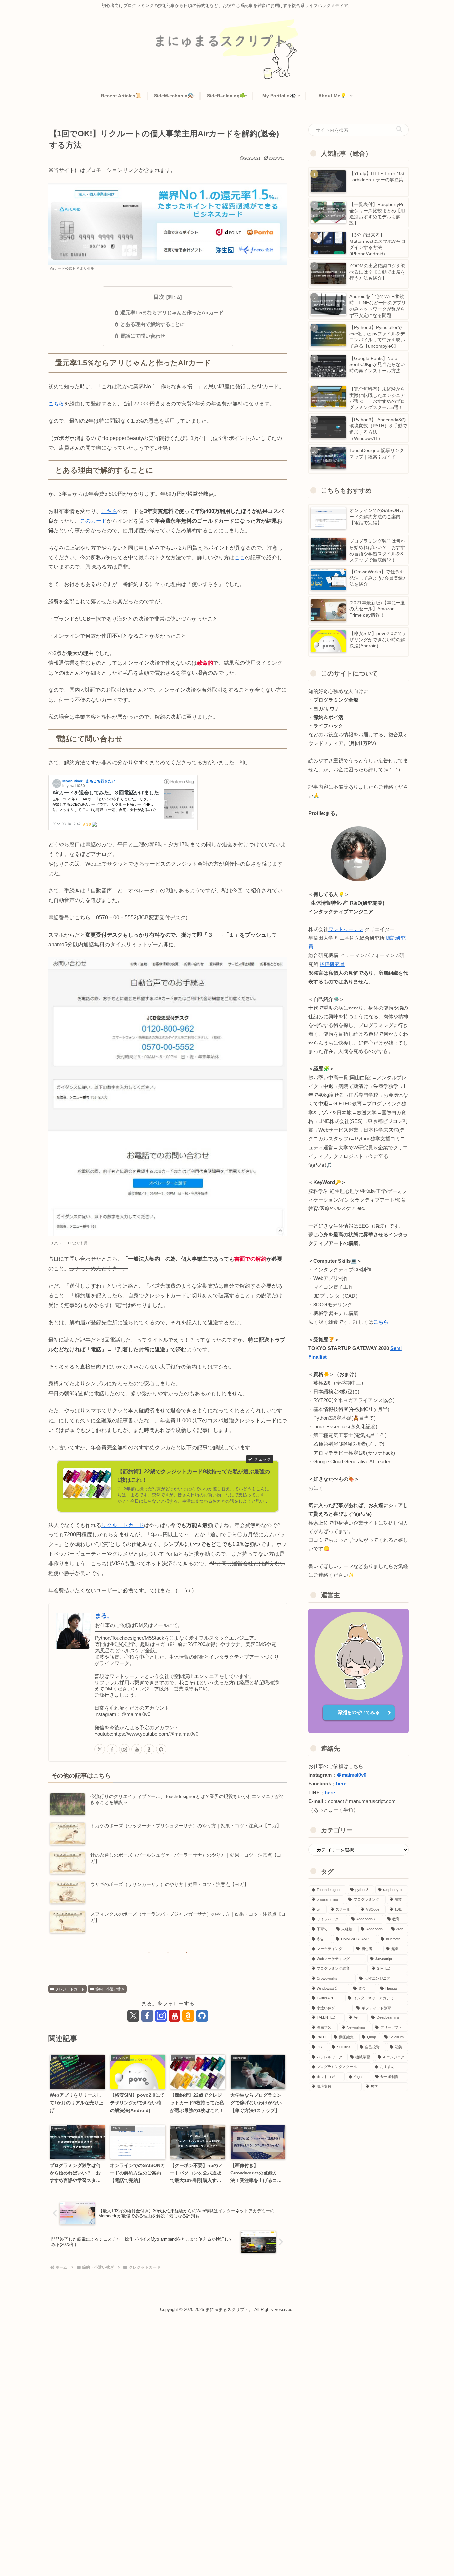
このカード (93, 521)
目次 (159, 297)
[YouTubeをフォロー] (137, 1749)
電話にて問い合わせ (143, 336)
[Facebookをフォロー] (112, 1749)
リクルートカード (123, 1525)
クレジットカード (70, 1989)
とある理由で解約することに (153, 324)
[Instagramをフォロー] (124, 1749)
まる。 (104, 1616)
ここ (240, 557)
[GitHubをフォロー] (161, 1749)
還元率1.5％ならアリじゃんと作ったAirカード (172, 313)
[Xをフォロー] (100, 1749)
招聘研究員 (332, 964)
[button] (399, 130)
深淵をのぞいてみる (359, 1712)
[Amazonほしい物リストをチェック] (149, 1749)
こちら (56, 403)
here (341, 1784)
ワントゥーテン (346, 929)
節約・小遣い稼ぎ (110, 1989)
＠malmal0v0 (351, 1775)
